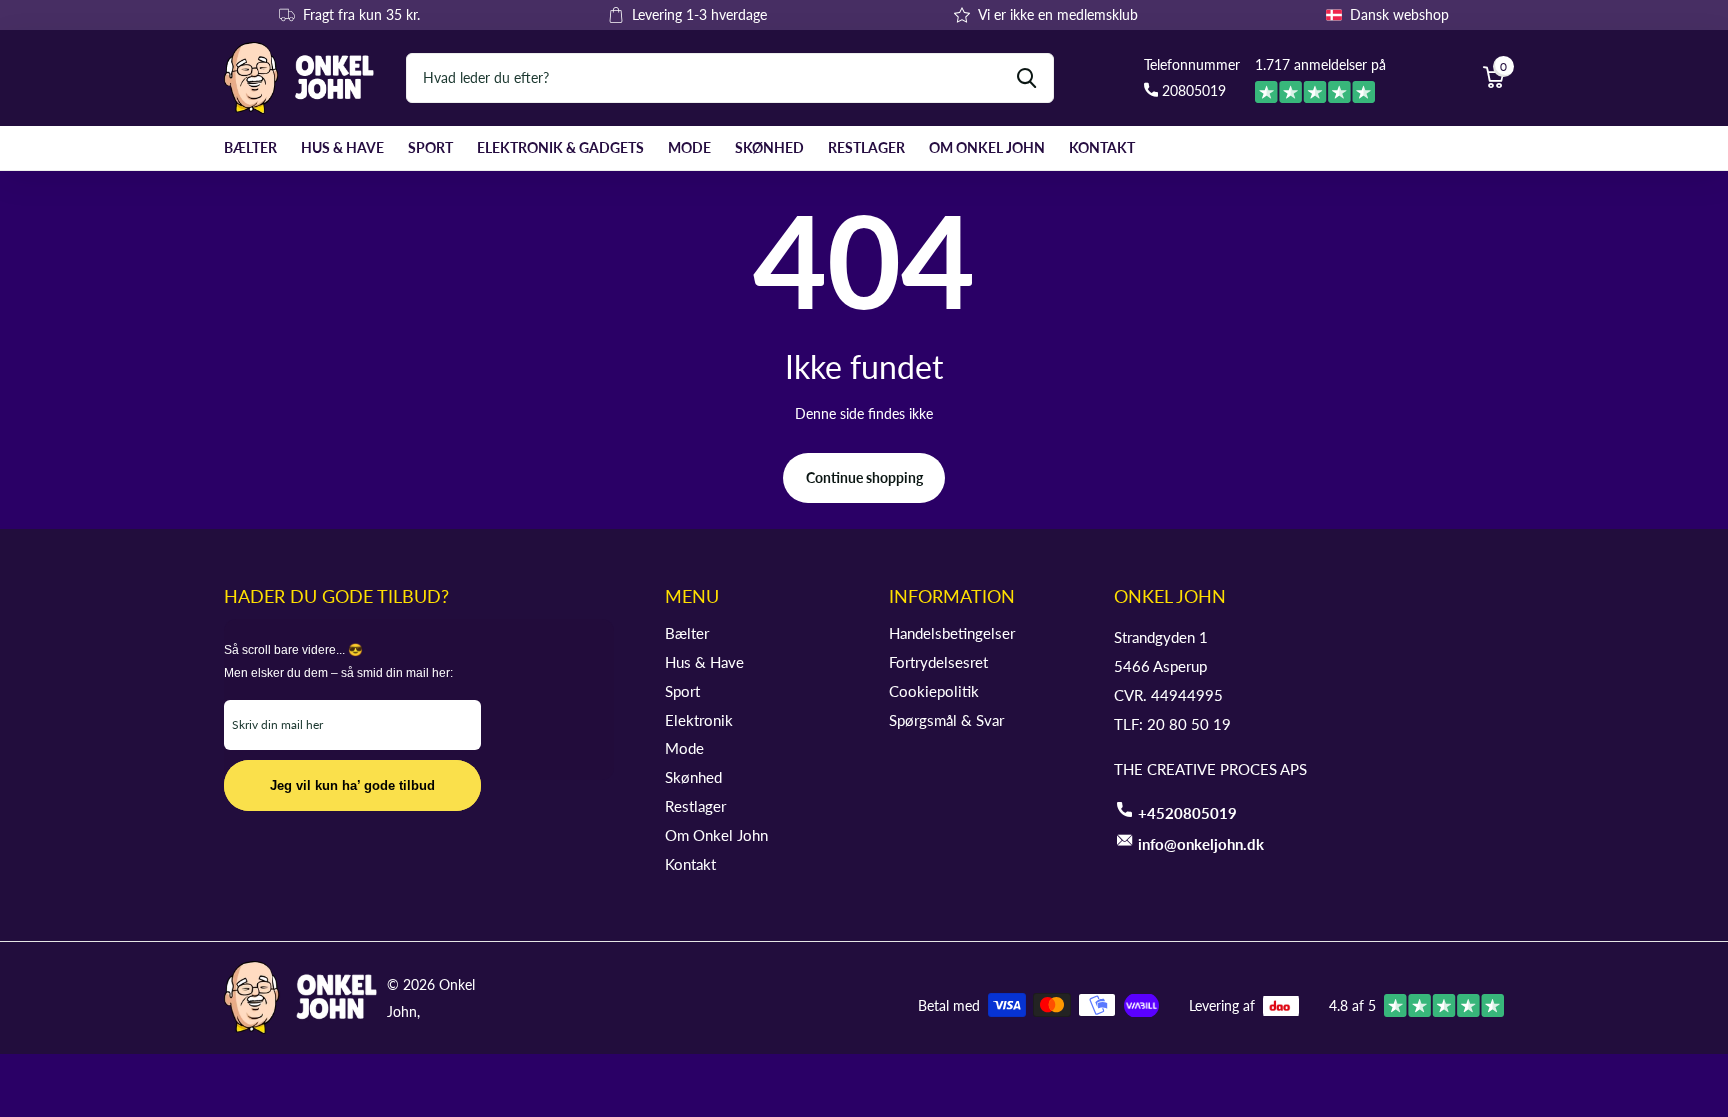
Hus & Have (342, 147)
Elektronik (699, 720)
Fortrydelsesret (938, 662)
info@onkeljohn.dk (1201, 844)
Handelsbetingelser (952, 633)
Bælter (250, 147)
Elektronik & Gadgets (560, 147)
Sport (430, 147)
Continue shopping (864, 477)
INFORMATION (952, 596)
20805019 (1192, 90)
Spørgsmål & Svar (946, 720)
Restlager (866, 147)
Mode (689, 147)
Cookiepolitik (934, 691)
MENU (692, 596)
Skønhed (769, 147)
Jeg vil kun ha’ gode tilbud (352, 785)
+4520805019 (1187, 813)
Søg (1026, 78)
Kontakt (1102, 147)
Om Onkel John (987, 147)
